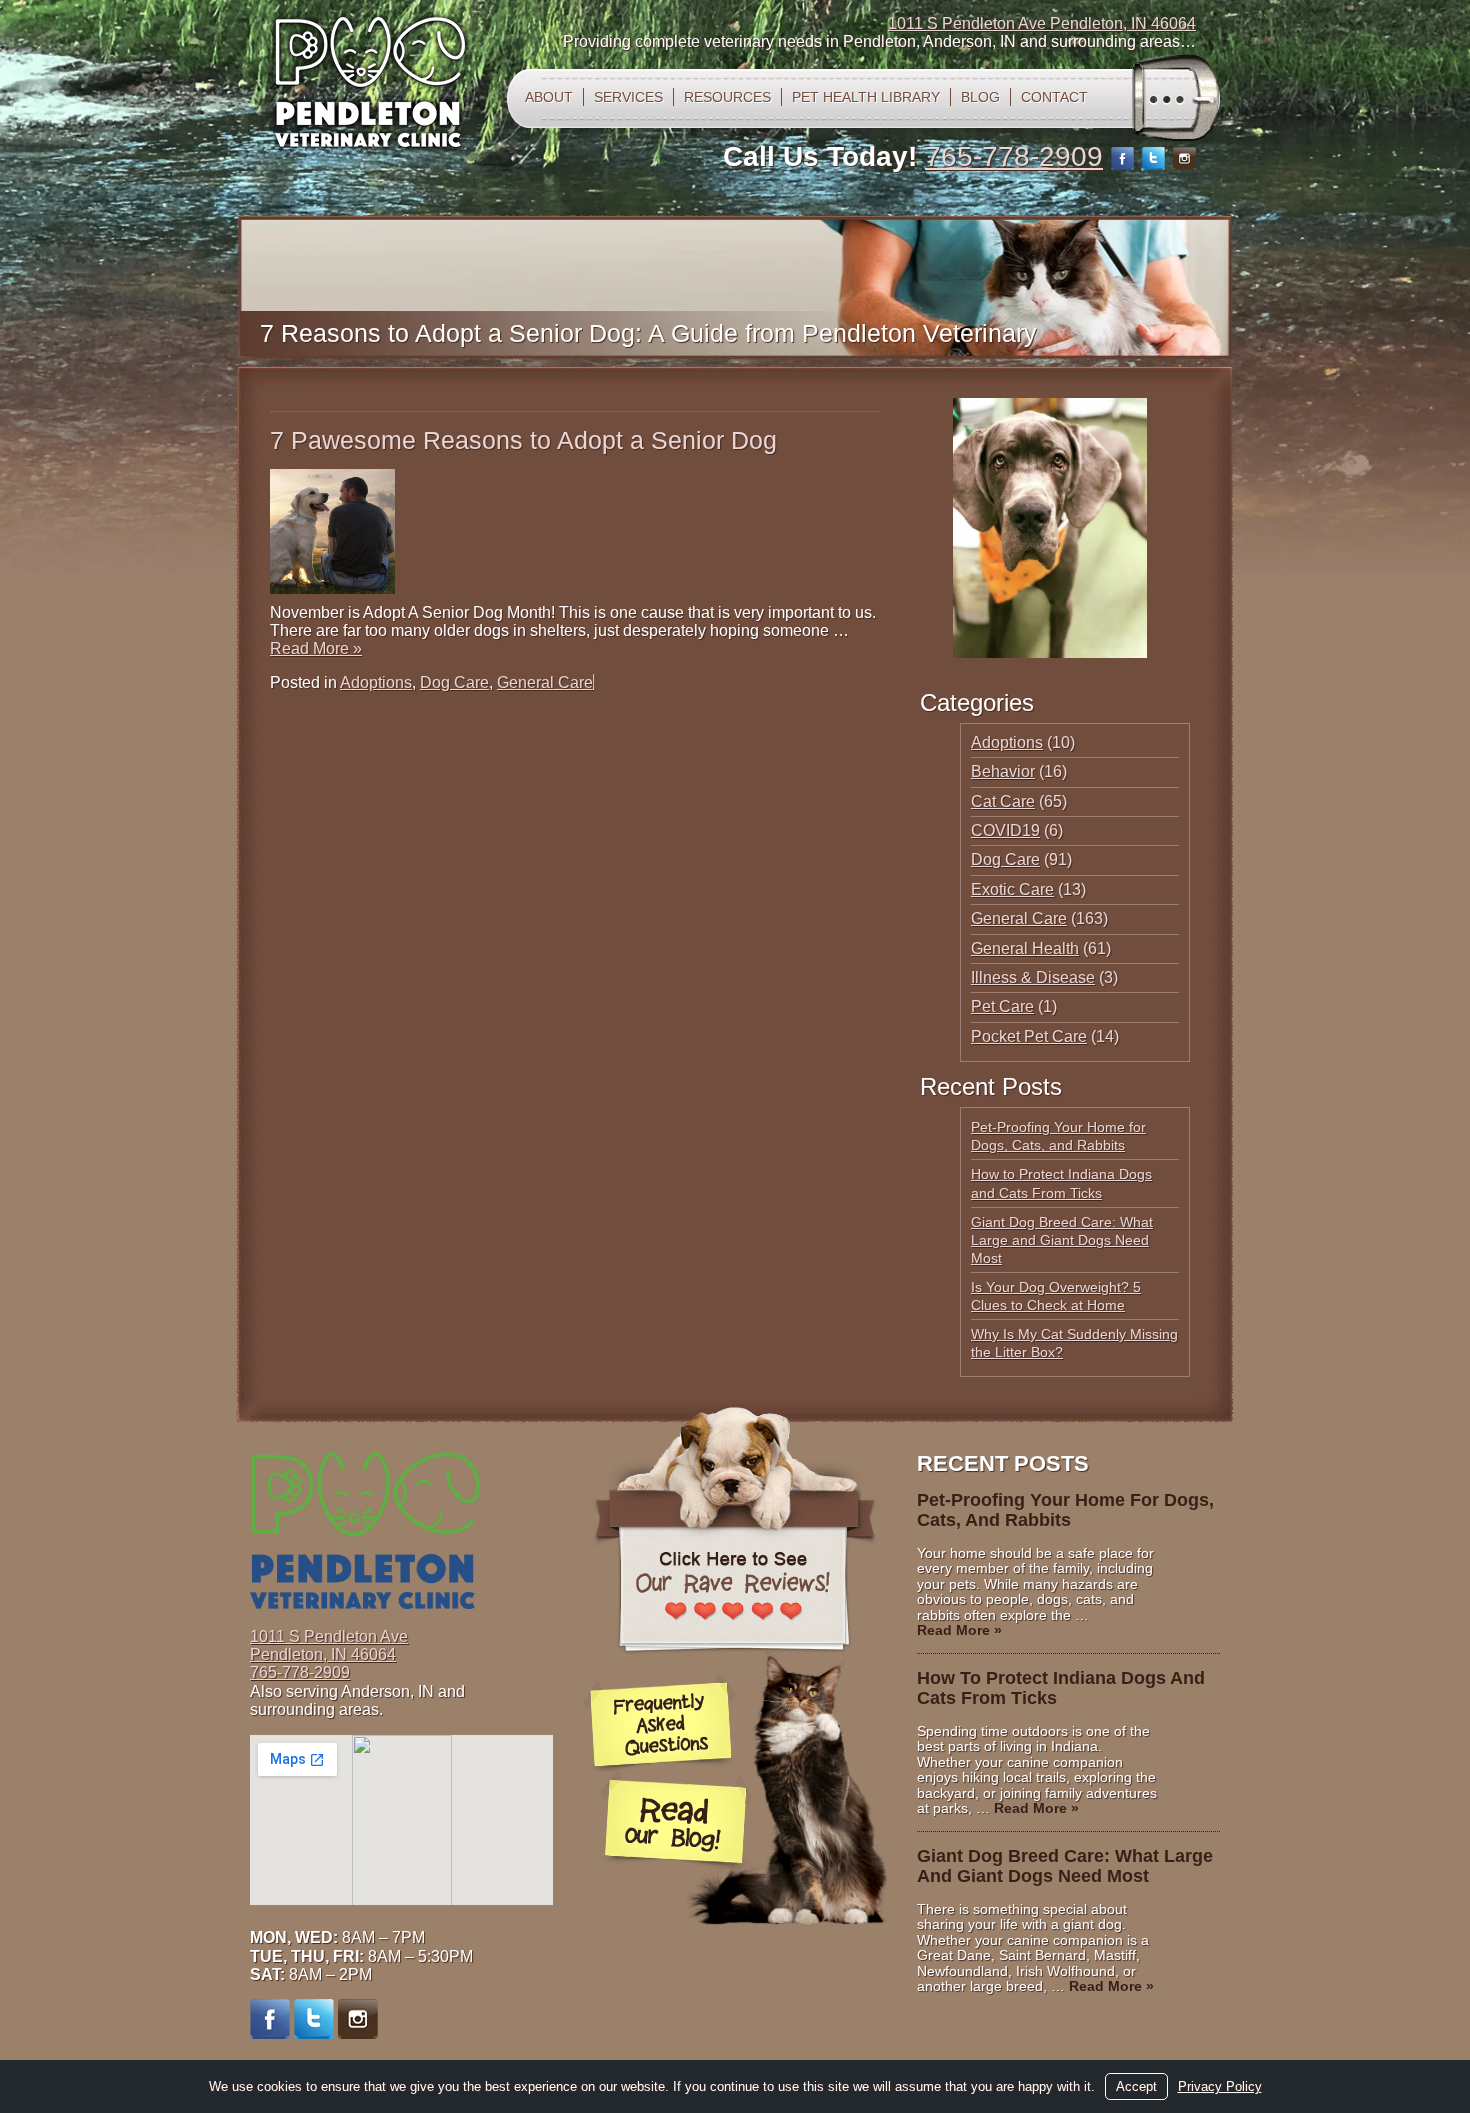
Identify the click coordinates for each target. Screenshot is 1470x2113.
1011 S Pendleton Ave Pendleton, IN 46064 (1042, 23)
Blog (980, 97)
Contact (1054, 97)
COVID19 (1005, 830)
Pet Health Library (866, 97)
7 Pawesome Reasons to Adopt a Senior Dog (523, 440)
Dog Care (454, 682)
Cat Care (1003, 801)
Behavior (1003, 771)
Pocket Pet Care (1029, 1036)
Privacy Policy (1220, 2086)
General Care (545, 682)
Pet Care (1002, 1006)
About (549, 97)
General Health (1025, 948)
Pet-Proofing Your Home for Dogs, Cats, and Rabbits (1065, 1510)
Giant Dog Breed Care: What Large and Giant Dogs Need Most (1062, 1240)
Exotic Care (1012, 889)
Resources (727, 97)
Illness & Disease (1033, 977)
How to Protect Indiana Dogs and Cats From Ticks (1061, 1688)
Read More (316, 648)
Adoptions (376, 682)
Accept (1136, 2086)
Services (628, 97)
